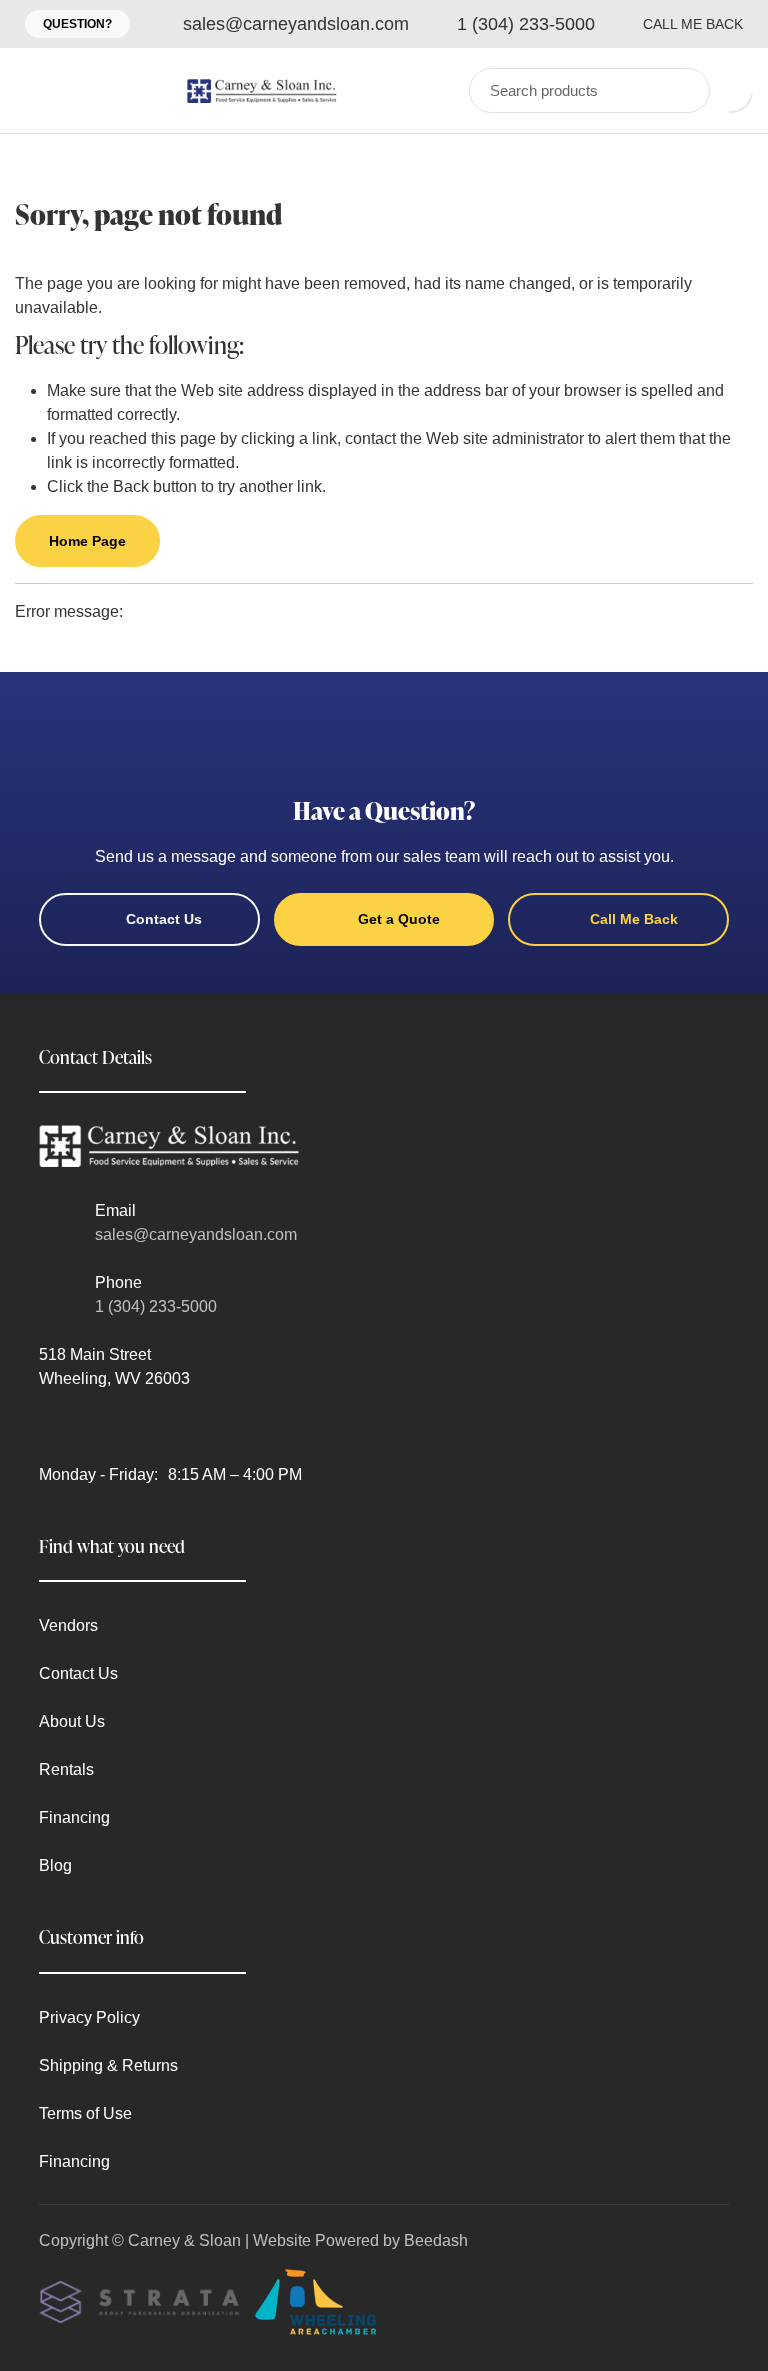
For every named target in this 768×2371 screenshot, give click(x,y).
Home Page (87, 541)
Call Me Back (693, 24)
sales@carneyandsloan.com (196, 1234)
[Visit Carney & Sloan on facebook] (48, 1426)
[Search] (681, 90)
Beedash (436, 2240)
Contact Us (164, 919)
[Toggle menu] (35, 90)
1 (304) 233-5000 (156, 1306)
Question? (77, 24)
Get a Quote (399, 919)
